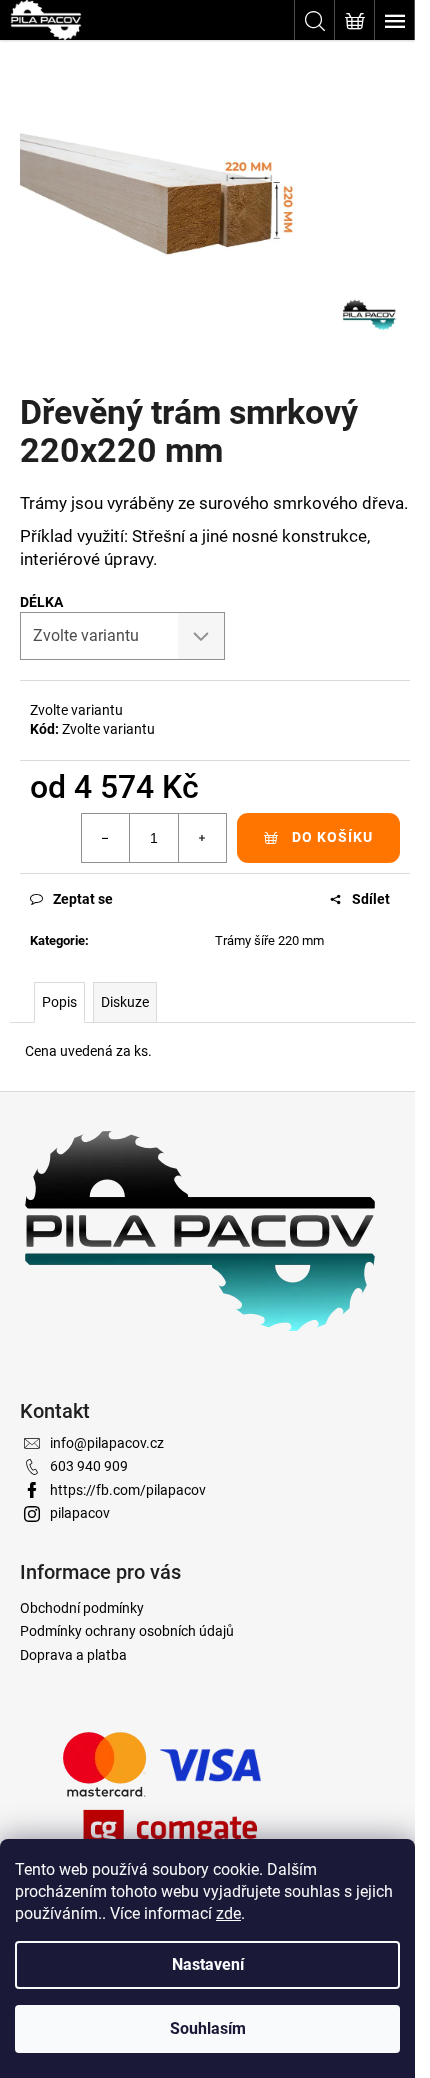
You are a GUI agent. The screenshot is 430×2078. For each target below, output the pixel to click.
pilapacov (80, 1513)
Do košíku (332, 837)
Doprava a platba (73, 1655)
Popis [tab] (59, 1002)
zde (228, 1913)
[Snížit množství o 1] (106, 838)
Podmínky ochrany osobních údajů (127, 1631)
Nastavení (208, 1964)
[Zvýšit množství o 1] (202, 838)
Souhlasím (208, 2028)
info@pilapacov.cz (107, 1443)
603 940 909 (89, 1466)
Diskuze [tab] (125, 1002)
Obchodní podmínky (82, 1608)
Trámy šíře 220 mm (269, 940)
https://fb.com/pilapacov (128, 1490)
